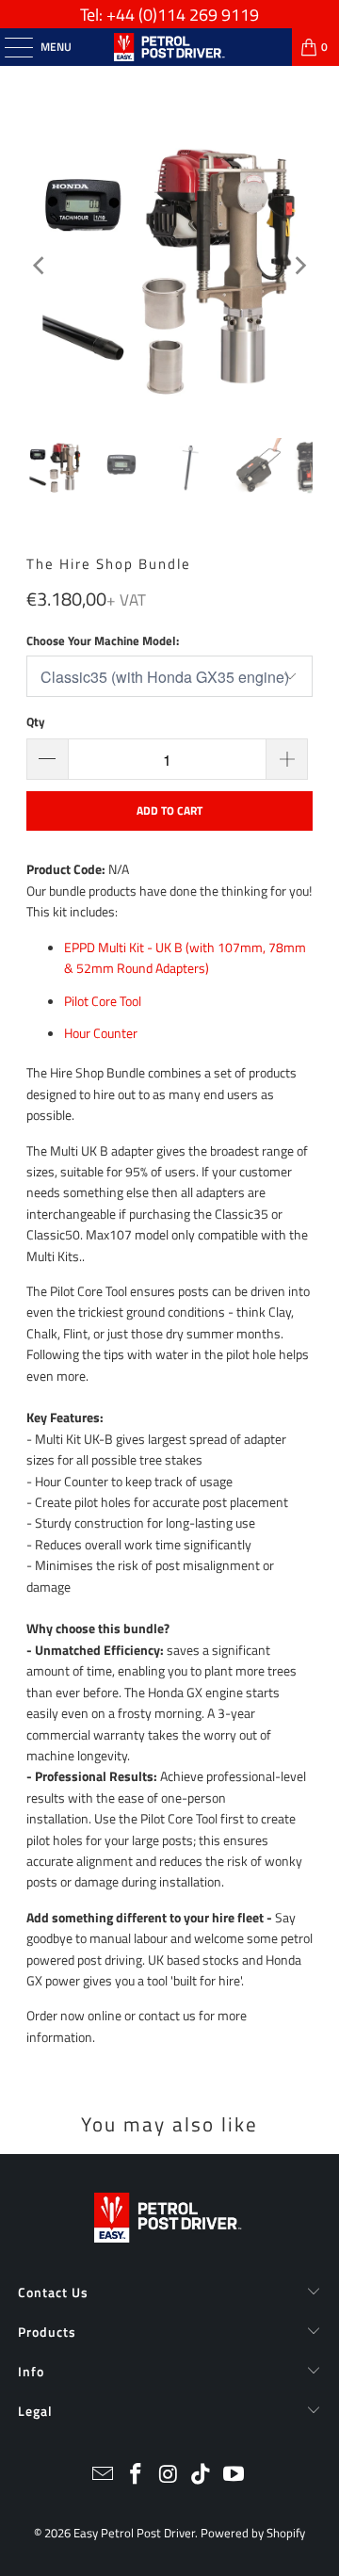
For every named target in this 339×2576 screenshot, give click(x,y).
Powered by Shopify (253, 2533)
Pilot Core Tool (103, 1001)
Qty (36, 721)
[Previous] (40, 266)
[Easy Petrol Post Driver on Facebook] (136, 2476)
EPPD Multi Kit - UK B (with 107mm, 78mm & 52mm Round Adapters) (185, 957)
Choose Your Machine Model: (103, 640)
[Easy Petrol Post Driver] (169, 47)
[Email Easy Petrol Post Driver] (104, 2476)
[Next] (299, 266)
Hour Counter (101, 1033)
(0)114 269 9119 (199, 15)
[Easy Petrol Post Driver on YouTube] (234, 2476)
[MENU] (9, 47)
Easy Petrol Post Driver (134, 2533)
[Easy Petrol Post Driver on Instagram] (169, 2476)
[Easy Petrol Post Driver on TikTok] (202, 2476)
